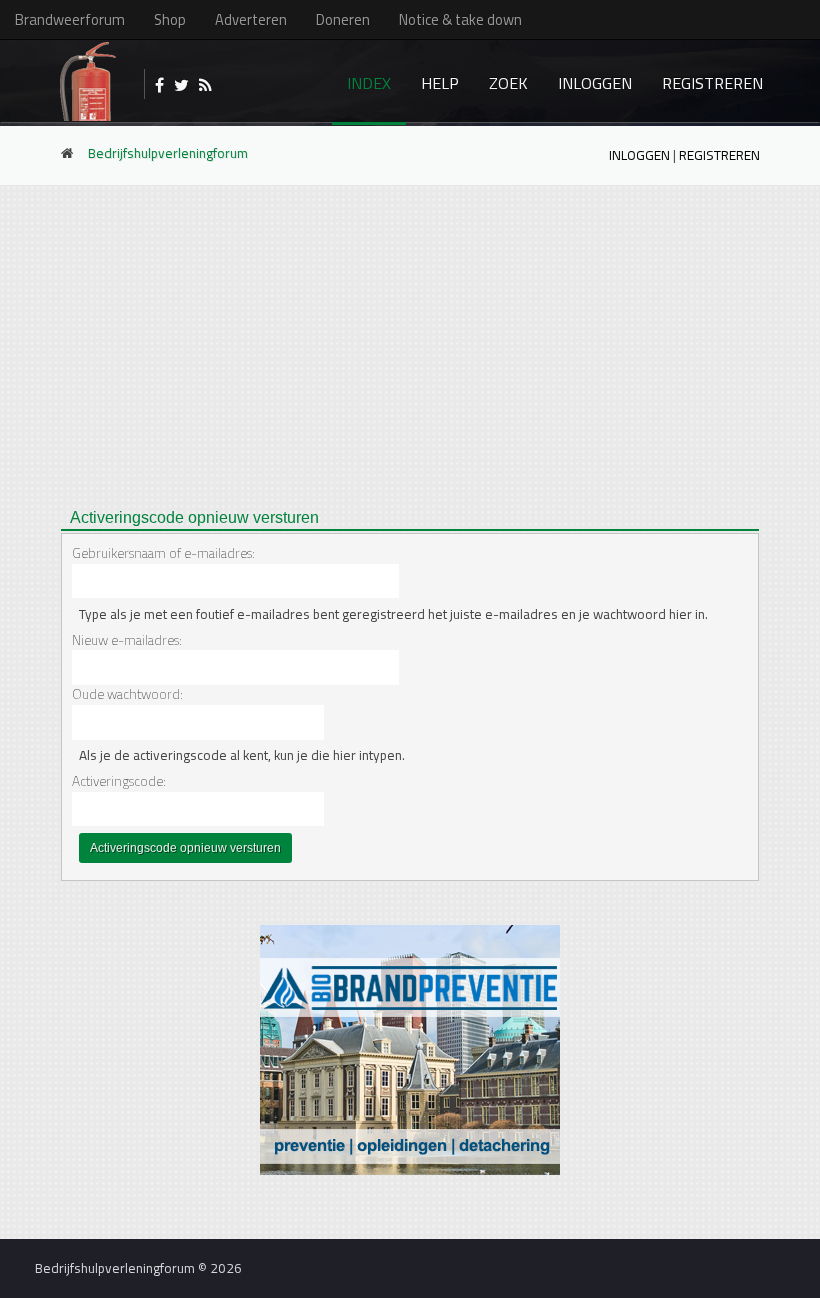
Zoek (508, 83)
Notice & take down (460, 19)
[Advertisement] (410, 341)
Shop (170, 19)
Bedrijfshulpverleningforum (168, 153)
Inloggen (595, 83)
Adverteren (251, 19)
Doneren (343, 19)
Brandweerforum (70, 19)
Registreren (712, 83)
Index (369, 83)
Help (440, 83)
